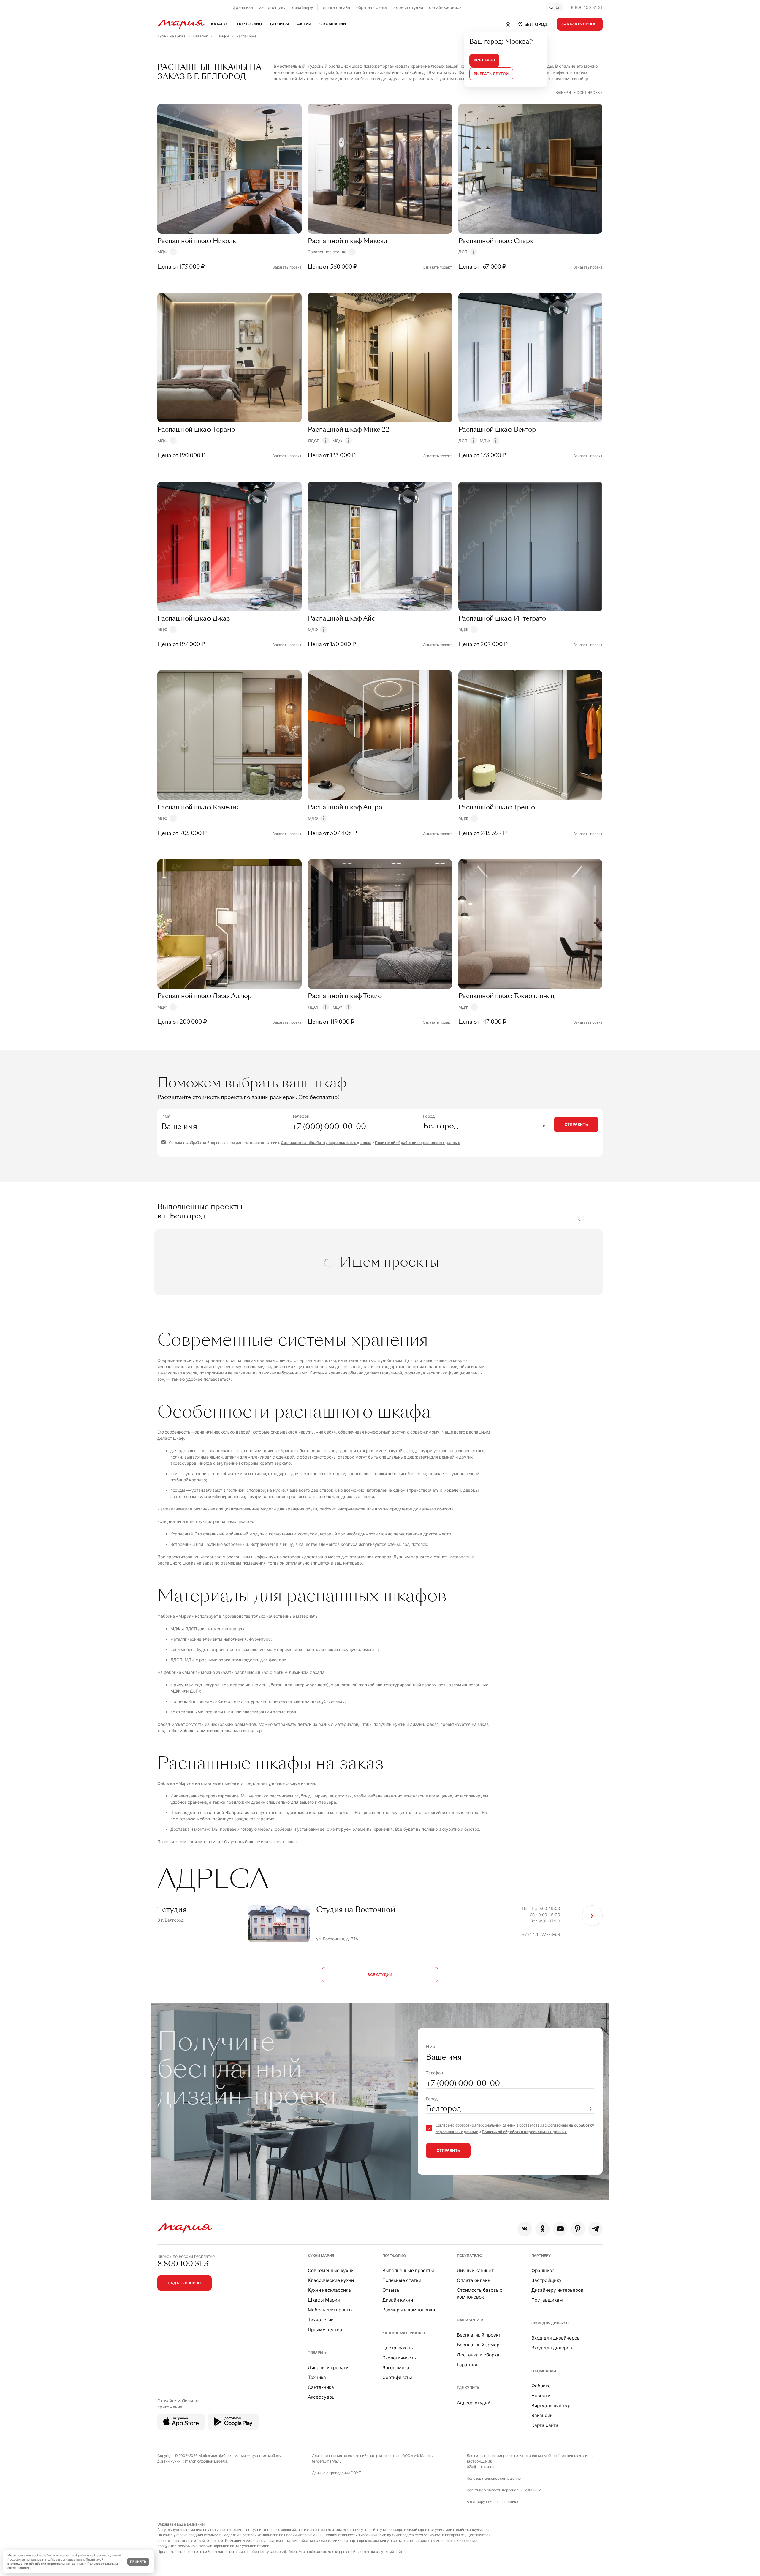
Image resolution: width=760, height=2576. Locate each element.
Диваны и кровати (328, 2368)
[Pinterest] (578, 2229)
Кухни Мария (321, 2256)
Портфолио (394, 2256)
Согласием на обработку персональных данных (326, 1143)
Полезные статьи (402, 2280)
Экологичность (399, 2358)
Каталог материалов (404, 2333)
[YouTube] (560, 2229)
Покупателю (470, 2256)
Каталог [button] (220, 24)
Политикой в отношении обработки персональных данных (55, 2562)
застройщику (272, 7)
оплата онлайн (336, 7)
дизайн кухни (169, 2461)
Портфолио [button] (250, 24)
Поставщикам (547, 2300)
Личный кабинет (475, 2270)
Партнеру (541, 2256)
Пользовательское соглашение (494, 2478)
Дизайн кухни (398, 2300)
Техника (317, 2377)
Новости (541, 2396)
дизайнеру (303, 7)
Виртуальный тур (551, 2406)
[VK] (525, 2229)
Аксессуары (322, 2397)
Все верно (484, 60)
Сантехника (321, 2387)
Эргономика (396, 2368)
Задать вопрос (185, 2283)
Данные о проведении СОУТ (337, 2473)
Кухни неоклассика (329, 2290)
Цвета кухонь (398, 2348)
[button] (532, 24)
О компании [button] (333, 24)
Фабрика (541, 2386)
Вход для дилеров (550, 2323)
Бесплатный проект (479, 2335)
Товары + (317, 2352)
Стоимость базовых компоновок (479, 2294)
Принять (138, 2562)
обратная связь (372, 7)
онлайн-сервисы (446, 7)
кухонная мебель (266, 2456)
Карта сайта (545, 2425)
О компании (544, 2371)
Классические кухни (331, 2280)
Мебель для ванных (330, 2310)
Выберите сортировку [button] (579, 93)
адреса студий (408, 7)
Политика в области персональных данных (504, 2490)
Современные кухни (331, 2270)
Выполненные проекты (408, 2270)
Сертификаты (397, 2377)
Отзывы (391, 2290)
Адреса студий (474, 2403)
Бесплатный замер (478, 2345)
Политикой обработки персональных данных (417, 1143)
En (558, 7)
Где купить (468, 2388)
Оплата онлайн (474, 2280)
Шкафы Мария (324, 2300)
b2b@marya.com (481, 2467)
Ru (551, 7)
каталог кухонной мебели (205, 2461)
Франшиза (543, 2270)
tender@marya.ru (327, 2461)
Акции (304, 24)
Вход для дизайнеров (556, 2338)
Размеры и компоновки (409, 2310)
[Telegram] (595, 2229)
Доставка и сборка (478, 2355)
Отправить (576, 1124)
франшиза (243, 7)
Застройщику (547, 2280)
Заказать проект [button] (580, 24)
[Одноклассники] (543, 2229)
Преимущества (325, 2330)
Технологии (321, 2320)
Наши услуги (470, 2320)
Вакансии (542, 2415)
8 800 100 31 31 (587, 7)
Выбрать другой (491, 74)
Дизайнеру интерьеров (557, 2290)
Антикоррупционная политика (493, 2502)
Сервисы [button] (280, 24)
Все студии (380, 1975)
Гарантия (467, 2365)
